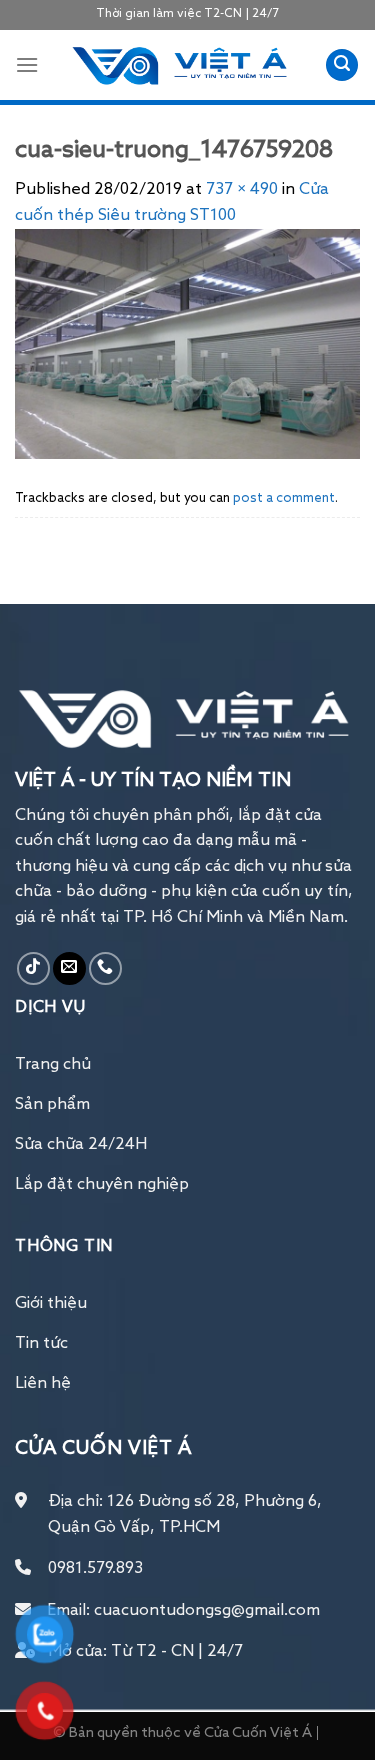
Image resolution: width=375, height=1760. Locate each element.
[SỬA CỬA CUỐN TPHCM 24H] (182, 65)
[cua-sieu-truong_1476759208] (187, 344)
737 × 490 (242, 190)
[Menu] (27, 64)
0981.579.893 (95, 1569)
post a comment (284, 498)
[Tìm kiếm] (342, 65)
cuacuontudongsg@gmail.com (207, 1611)
